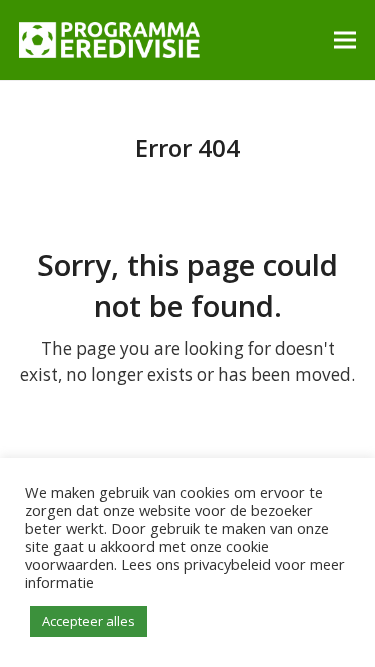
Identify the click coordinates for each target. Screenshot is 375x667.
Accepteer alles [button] (88, 621)
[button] (345, 39)
